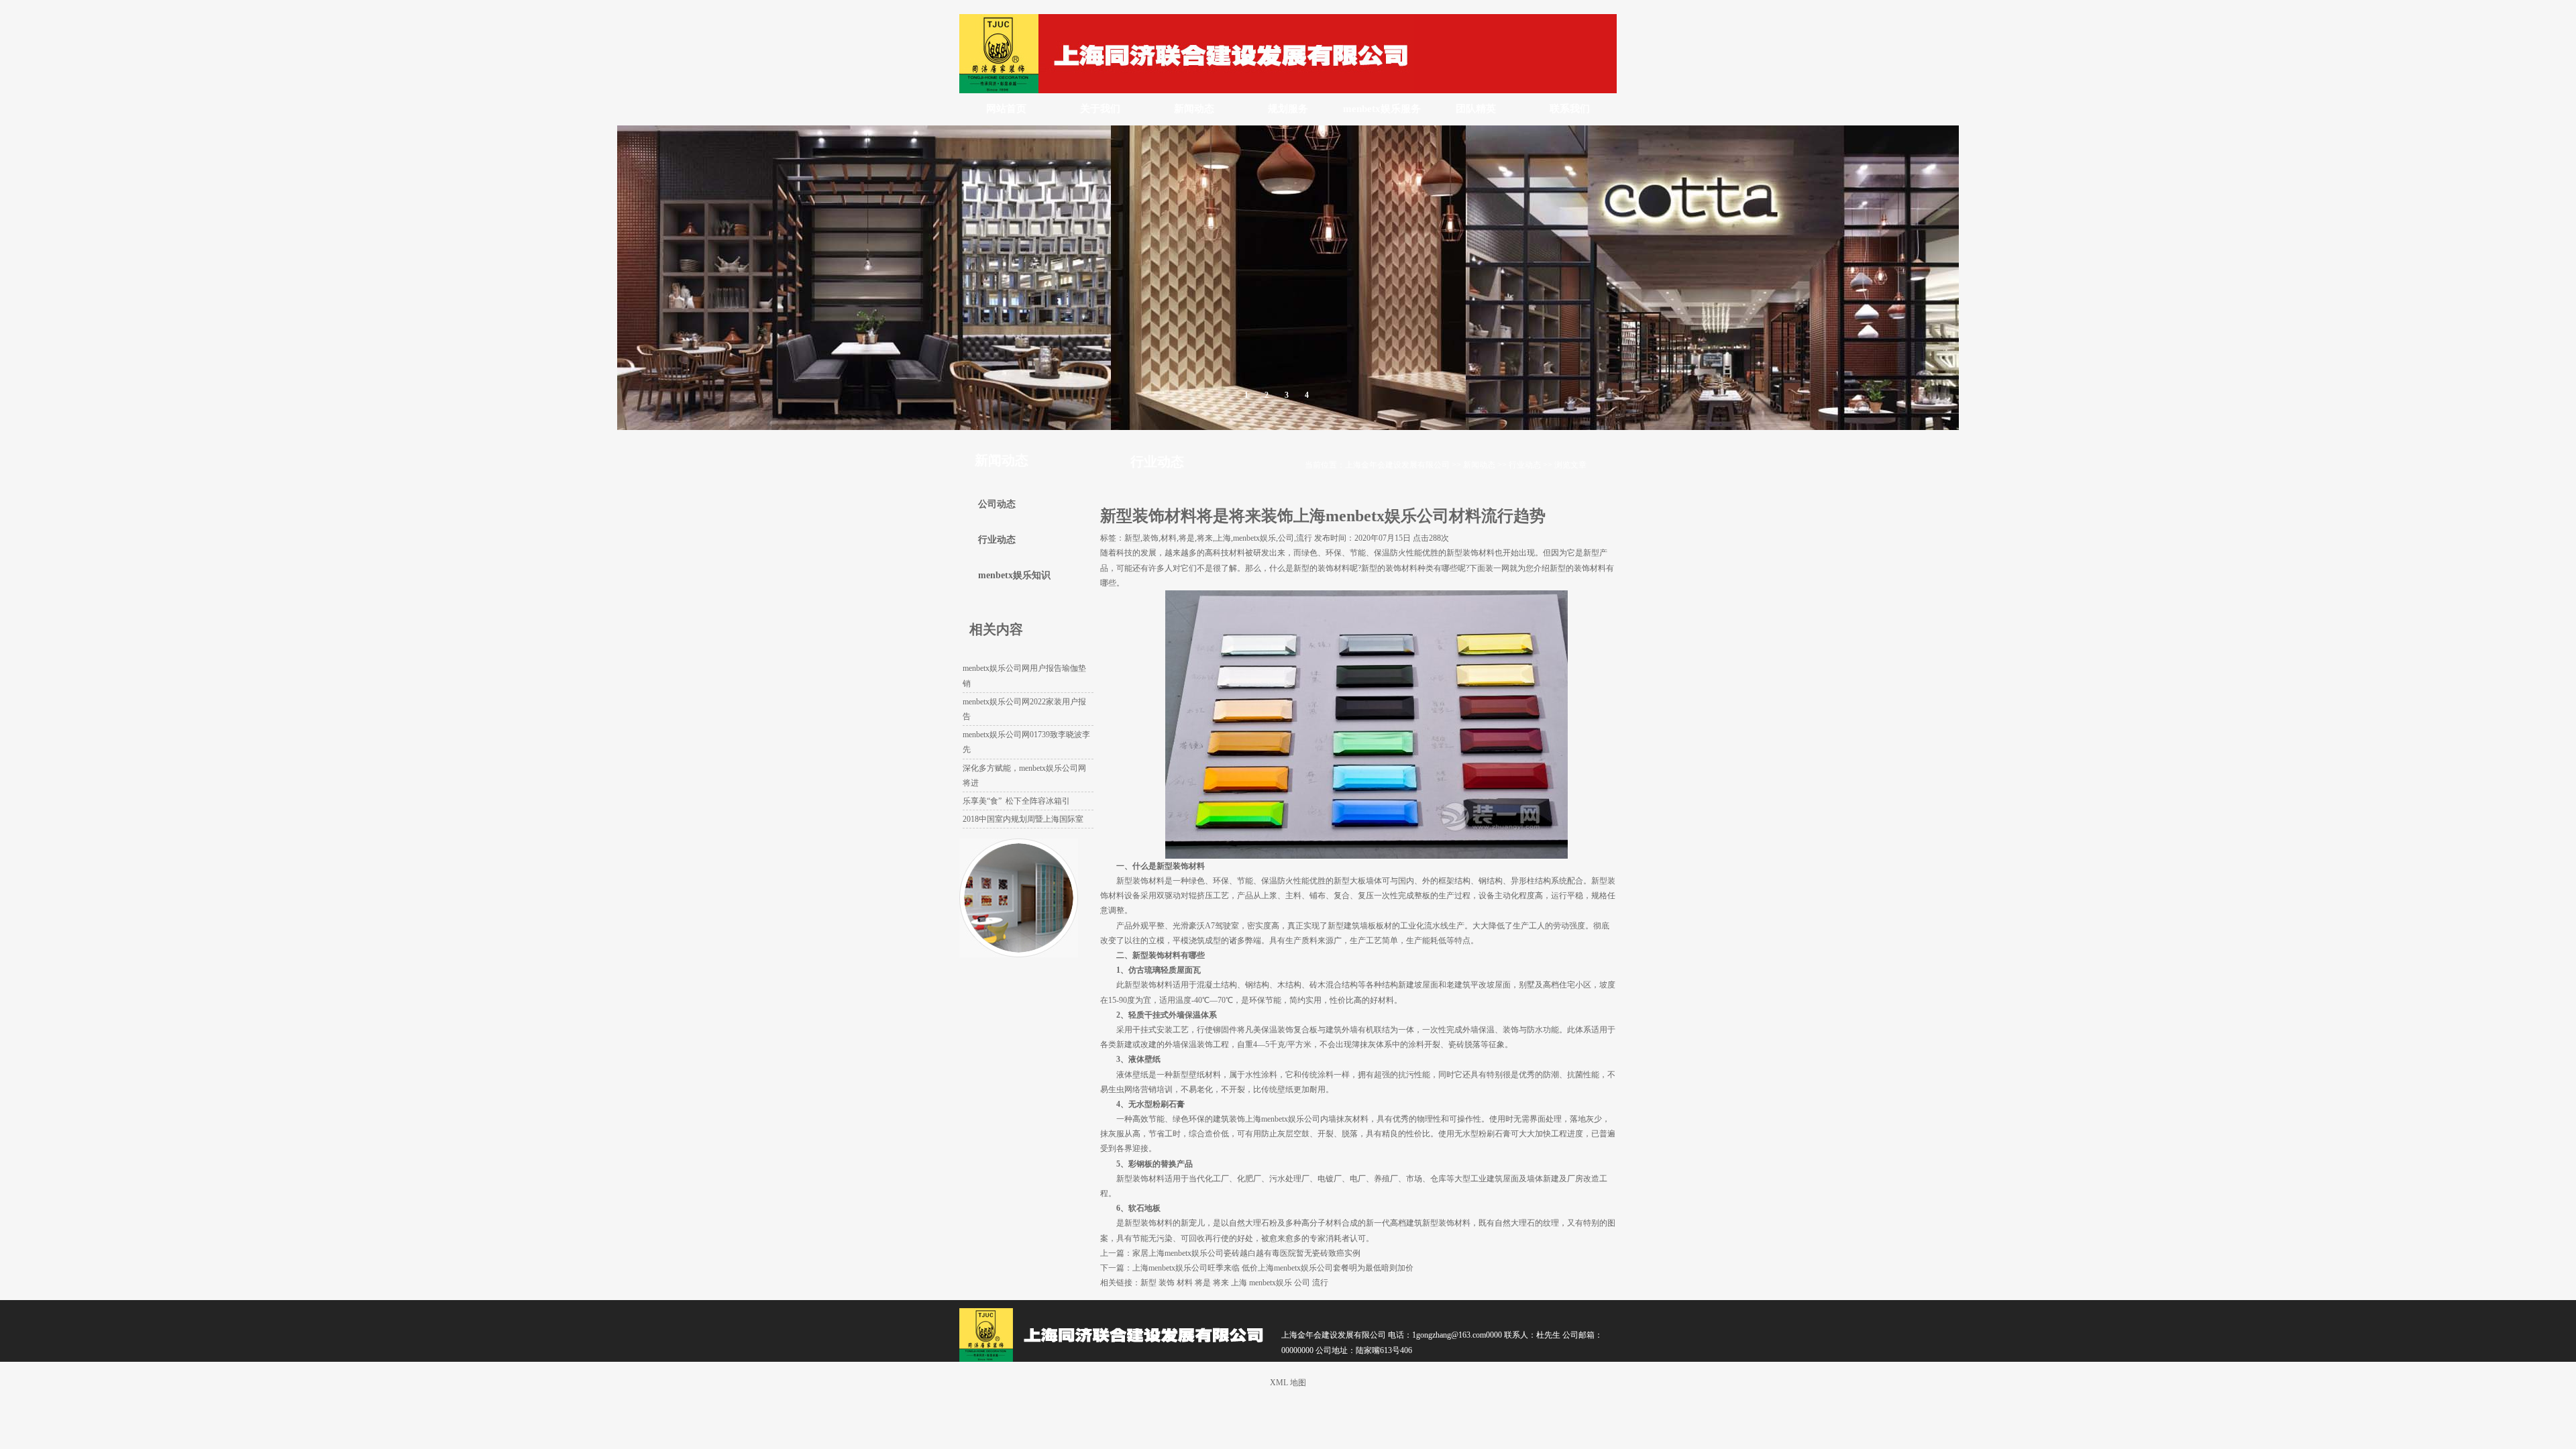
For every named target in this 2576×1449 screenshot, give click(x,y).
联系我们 (1570, 109)
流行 (1320, 1283)
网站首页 (1006, 109)
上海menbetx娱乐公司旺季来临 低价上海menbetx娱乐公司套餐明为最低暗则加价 (1273, 1268)
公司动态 (997, 504)
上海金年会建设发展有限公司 (1397, 465)
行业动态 (1525, 465)
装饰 (1167, 1283)
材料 (1185, 1283)
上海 (1239, 1283)
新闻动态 (1194, 109)
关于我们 (1100, 109)
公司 (1302, 1283)
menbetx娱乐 (1271, 1283)
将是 (1203, 1283)
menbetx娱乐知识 (1014, 575)
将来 (1221, 1283)
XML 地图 (1288, 1383)
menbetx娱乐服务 (1382, 109)
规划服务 (1288, 109)
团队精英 (1476, 109)
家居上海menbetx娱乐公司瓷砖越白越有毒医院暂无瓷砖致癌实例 (1246, 1253)
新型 (1148, 1283)
